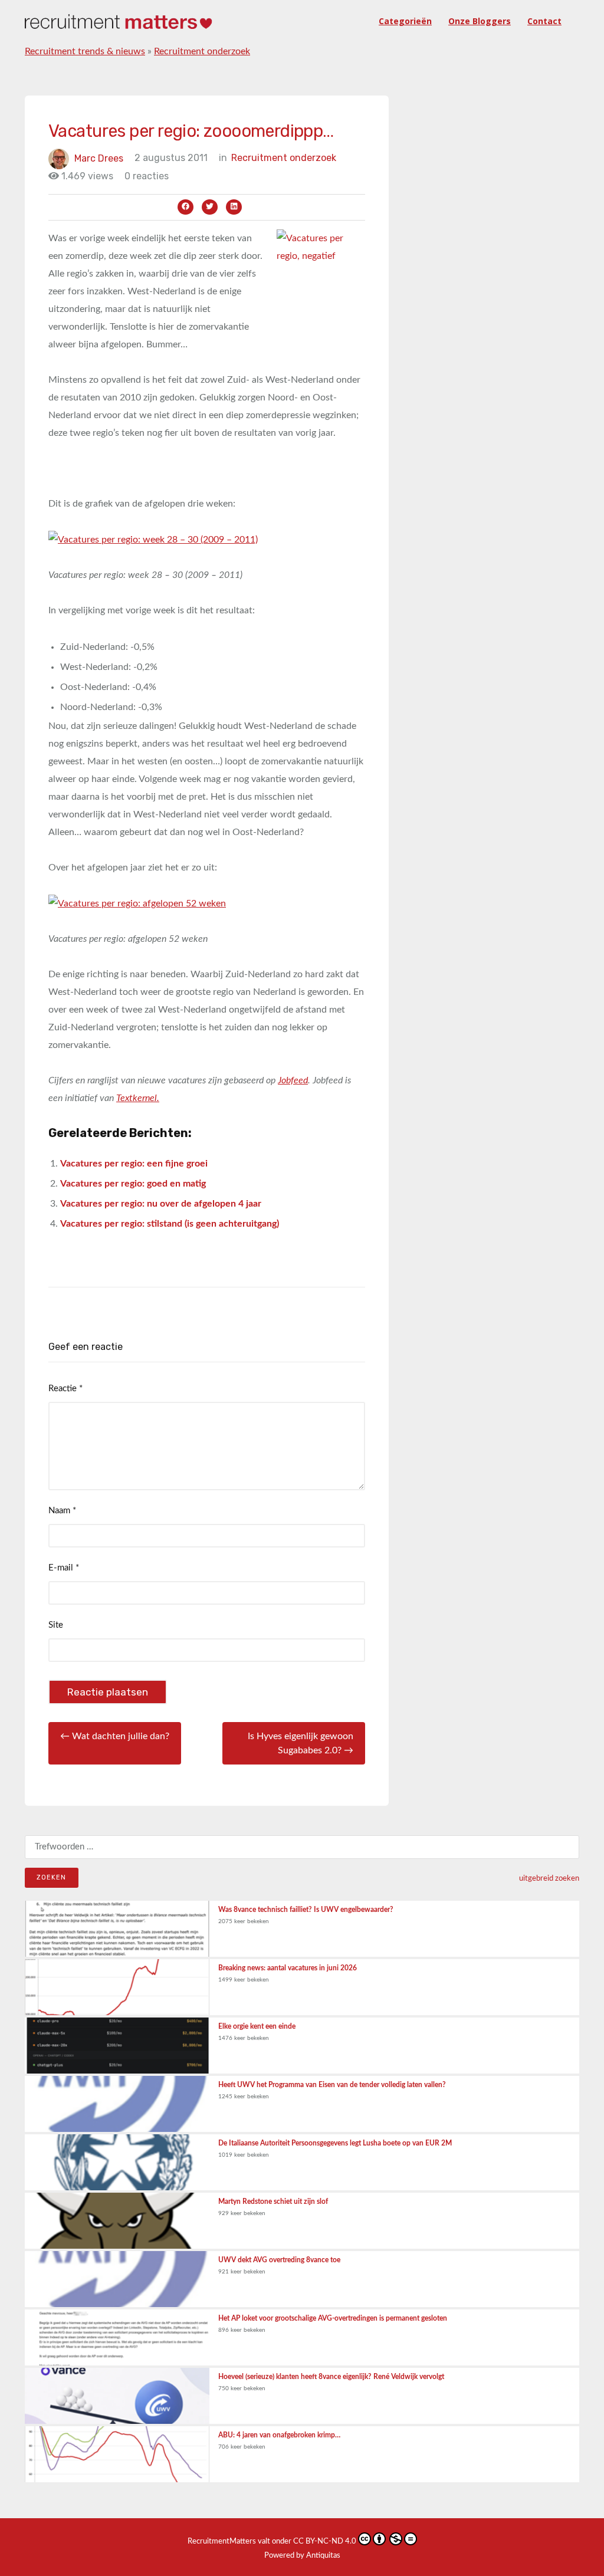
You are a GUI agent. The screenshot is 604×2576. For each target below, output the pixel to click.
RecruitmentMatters (222, 2541)
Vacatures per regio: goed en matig (133, 1184)
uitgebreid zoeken (549, 1878)
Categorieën (405, 21)
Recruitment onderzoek (202, 51)
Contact (544, 21)
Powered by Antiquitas (302, 2556)
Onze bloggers (480, 21)
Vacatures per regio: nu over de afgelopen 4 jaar (161, 1204)
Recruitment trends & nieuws (85, 51)
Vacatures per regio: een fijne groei (134, 1164)
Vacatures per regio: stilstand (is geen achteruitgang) (170, 1224)
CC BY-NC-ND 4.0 (325, 2541)
